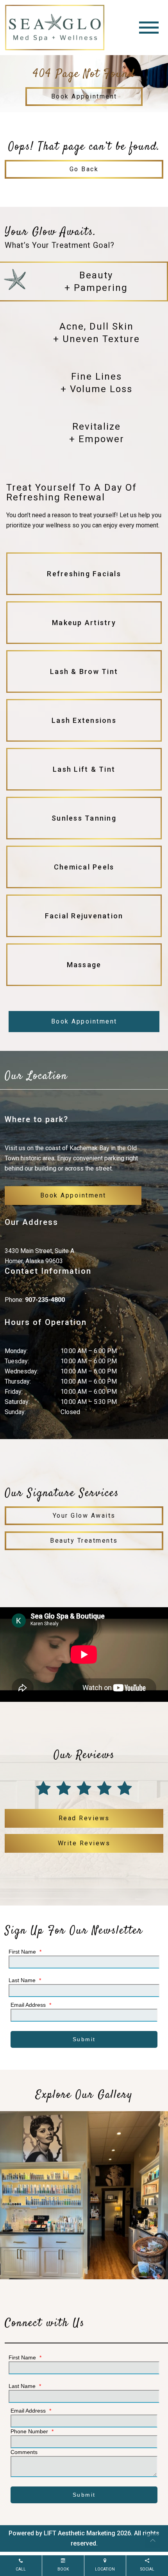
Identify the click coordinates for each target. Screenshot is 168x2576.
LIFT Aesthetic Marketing (80, 2533)
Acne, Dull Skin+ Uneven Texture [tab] (97, 333)
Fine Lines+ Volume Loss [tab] (97, 383)
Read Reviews (84, 1818)
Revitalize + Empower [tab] (97, 433)
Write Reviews (84, 1843)
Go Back (84, 169)
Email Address (31, 2005)
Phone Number (32, 2431)
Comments (24, 2452)
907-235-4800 (45, 1300)
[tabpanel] (84, 736)
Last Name (25, 1980)
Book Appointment (84, 96)
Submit (84, 2039)
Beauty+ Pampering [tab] (96, 281)
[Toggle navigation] (149, 28)
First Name (25, 1952)
